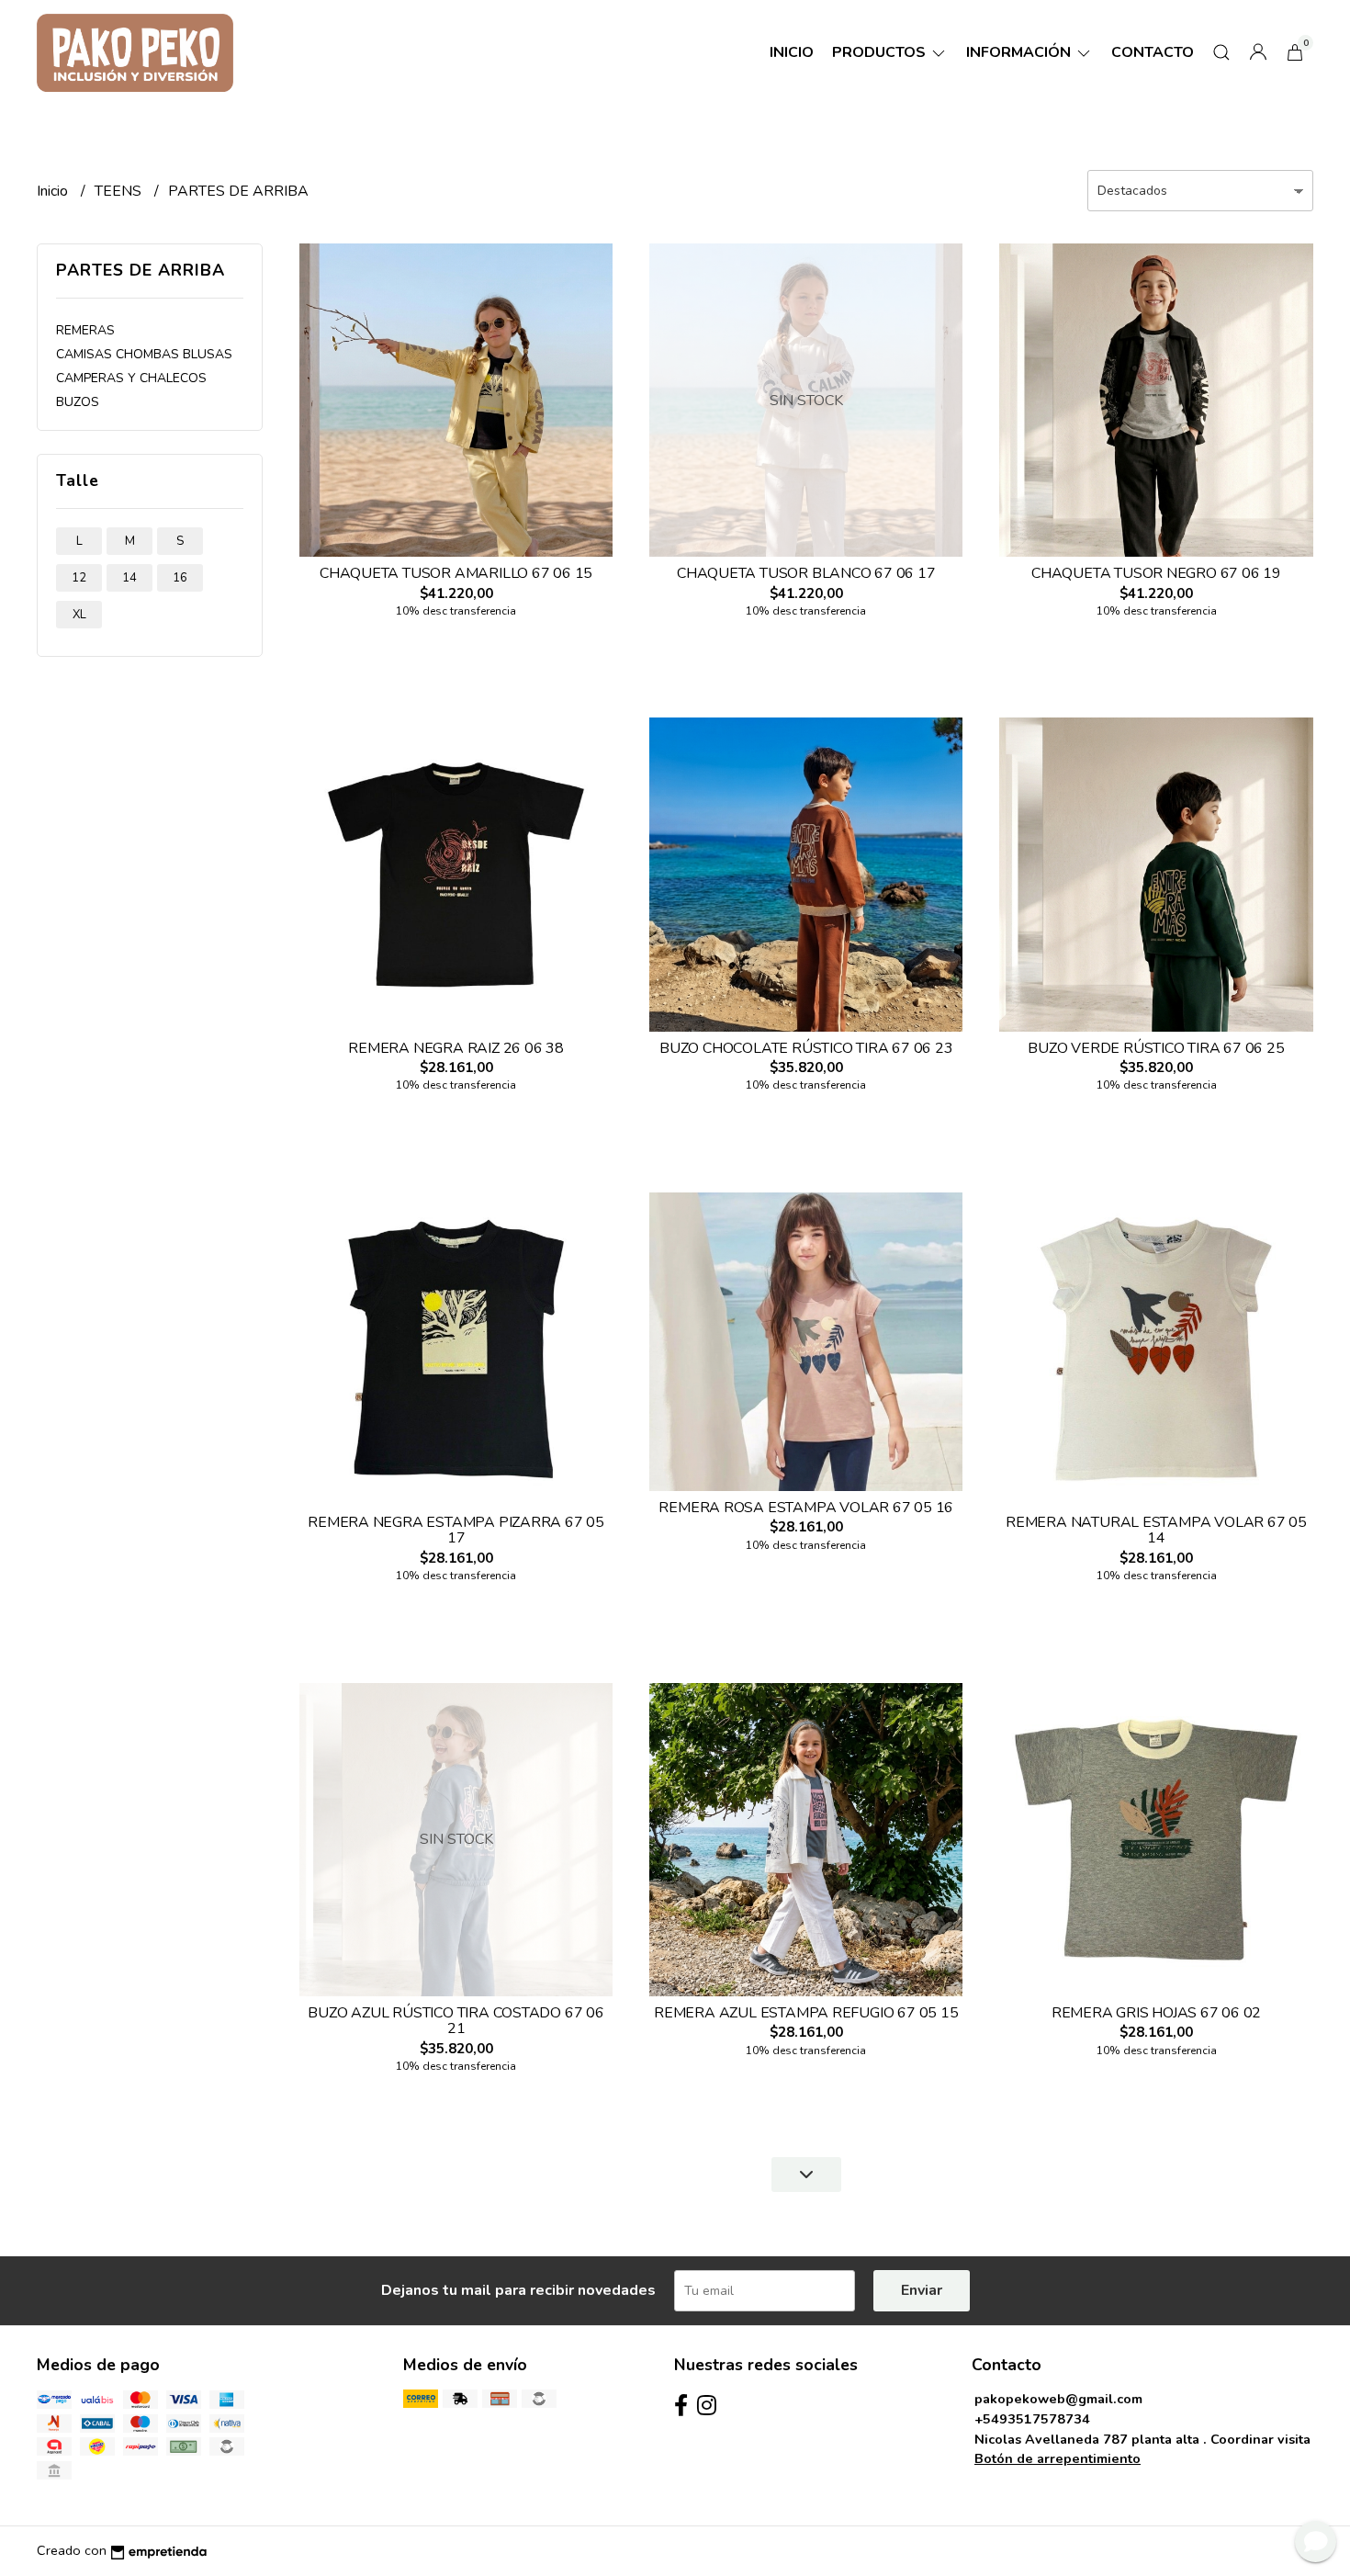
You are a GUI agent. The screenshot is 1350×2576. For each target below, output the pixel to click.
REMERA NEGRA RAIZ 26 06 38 (456, 1048)
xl (79, 615)
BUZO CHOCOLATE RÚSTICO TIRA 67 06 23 (806, 1048)
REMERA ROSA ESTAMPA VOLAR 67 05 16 (806, 1508)
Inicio (792, 52)
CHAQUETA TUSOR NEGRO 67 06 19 (1156, 573)
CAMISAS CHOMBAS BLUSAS (144, 354)
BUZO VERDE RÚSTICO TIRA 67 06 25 (1156, 1048)
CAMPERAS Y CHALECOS (131, 378)
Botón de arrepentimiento (1057, 2458)
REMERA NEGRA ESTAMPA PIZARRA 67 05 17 (456, 1531)
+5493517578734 (1032, 2419)
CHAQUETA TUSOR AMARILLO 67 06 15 (456, 573)
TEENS (120, 191)
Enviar (922, 2290)
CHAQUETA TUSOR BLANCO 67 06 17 (806, 573)
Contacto (1153, 52)
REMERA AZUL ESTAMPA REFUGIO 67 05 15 (806, 2013)
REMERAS (85, 330)
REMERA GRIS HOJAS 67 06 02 (1157, 2013)
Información (1020, 52)
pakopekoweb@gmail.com (1058, 2399)
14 (129, 578)
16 (180, 578)
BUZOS (78, 402)
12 (79, 578)
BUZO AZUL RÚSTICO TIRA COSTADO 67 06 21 (456, 2021)
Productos (881, 52)
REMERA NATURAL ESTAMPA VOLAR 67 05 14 (1156, 1531)
